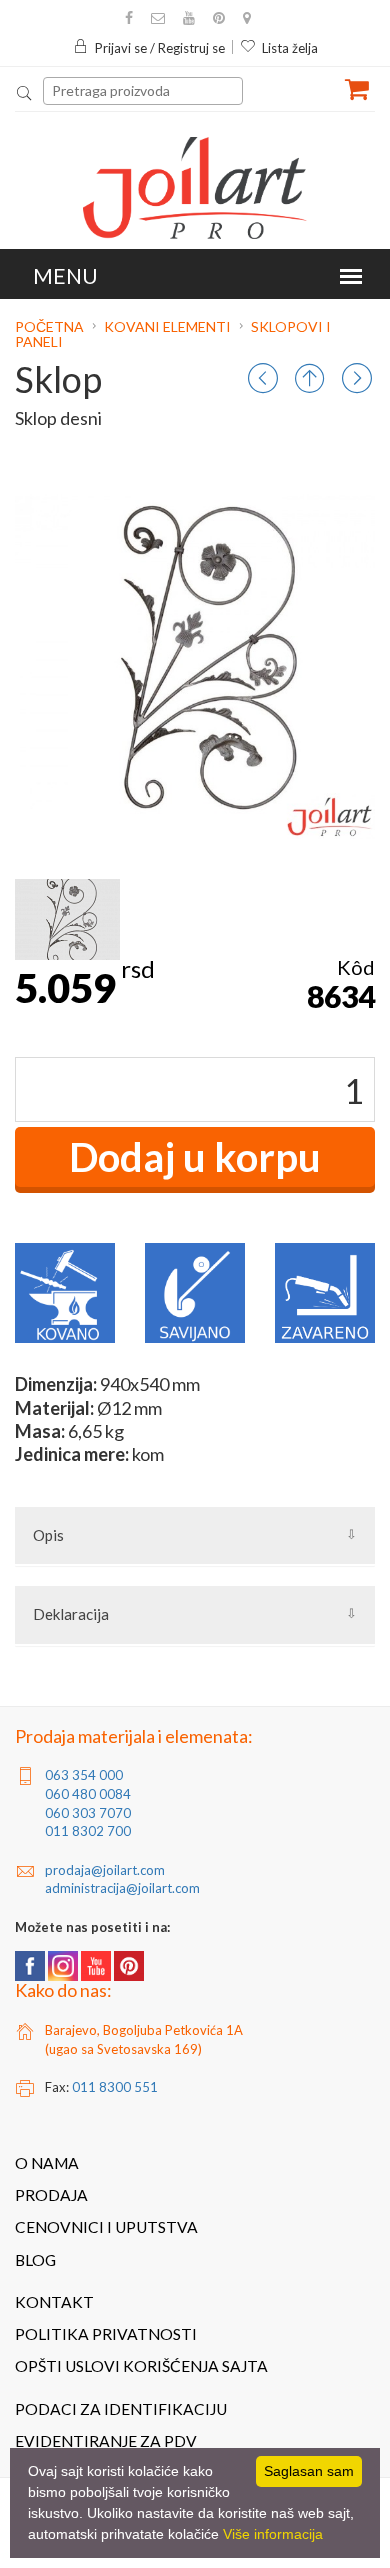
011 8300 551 (115, 2087)
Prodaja (51, 2195)
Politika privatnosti (106, 2334)
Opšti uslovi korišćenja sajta (141, 2366)
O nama (47, 2163)
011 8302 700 (88, 1831)
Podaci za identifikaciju (121, 2409)
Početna (51, 326)
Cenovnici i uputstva (106, 2227)
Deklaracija (71, 1614)
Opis (48, 1535)
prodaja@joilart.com (105, 1870)
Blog (35, 2260)
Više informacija (273, 2534)
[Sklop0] (67, 919)
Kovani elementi (167, 326)
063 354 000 (84, 1775)
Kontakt (54, 2302)
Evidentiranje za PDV (106, 2441)
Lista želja (290, 48)
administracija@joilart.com (122, 1888)
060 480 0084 (88, 1794)
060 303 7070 (88, 1813)
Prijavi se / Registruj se (160, 48)
